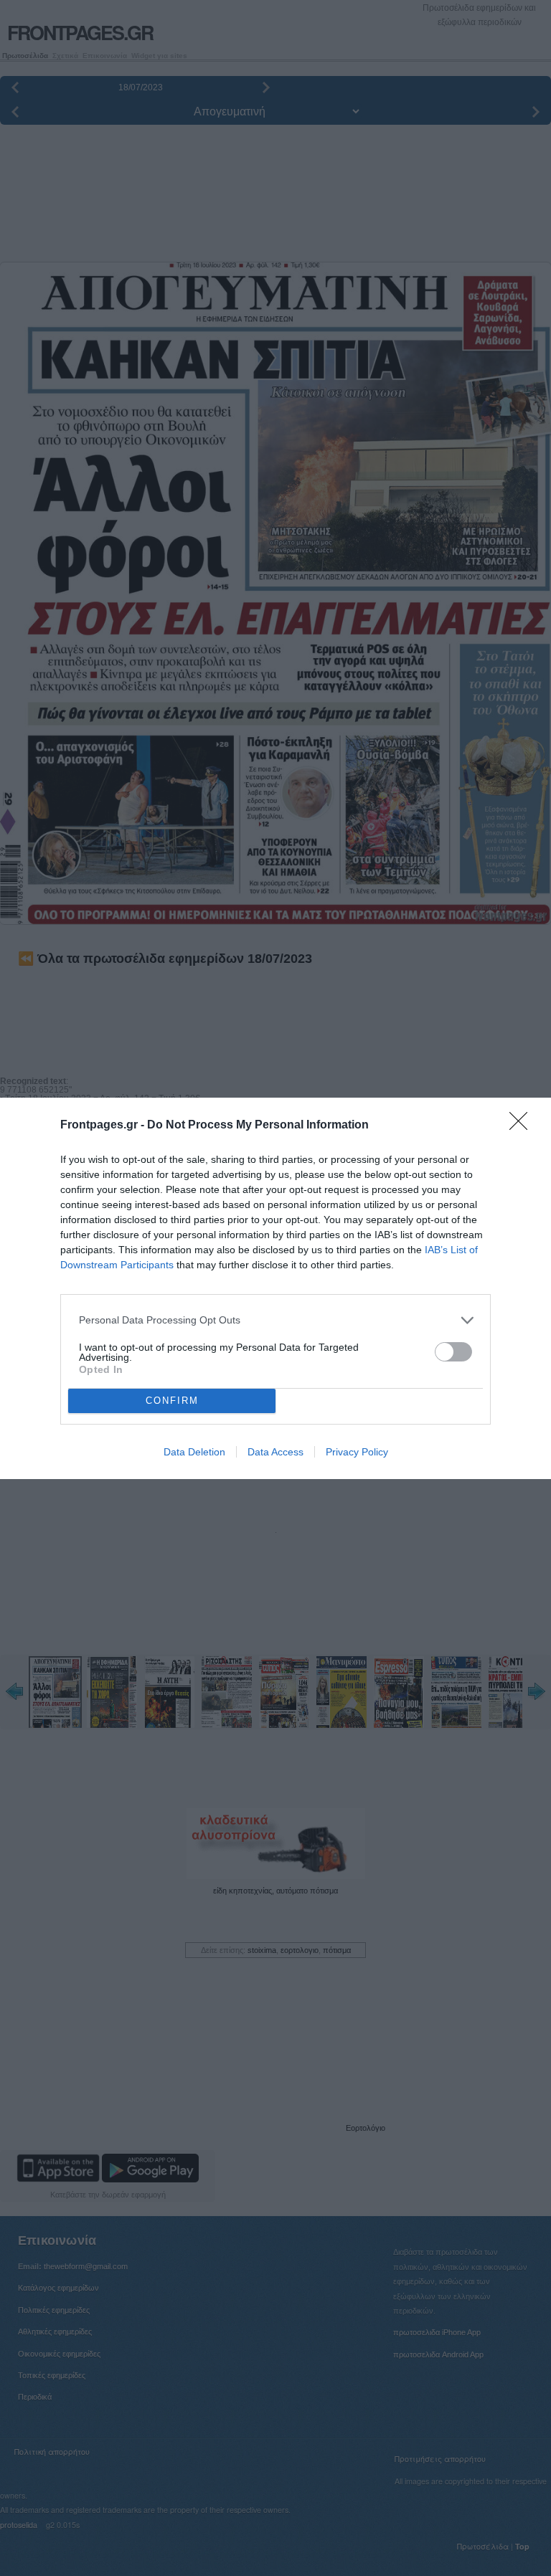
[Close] (523, 1126)
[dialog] (275, 1288)
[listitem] (275, 1320)
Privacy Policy (357, 1452)
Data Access (275, 1452)
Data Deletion (194, 1452)
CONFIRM (172, 1401)
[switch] (453, 1352)
